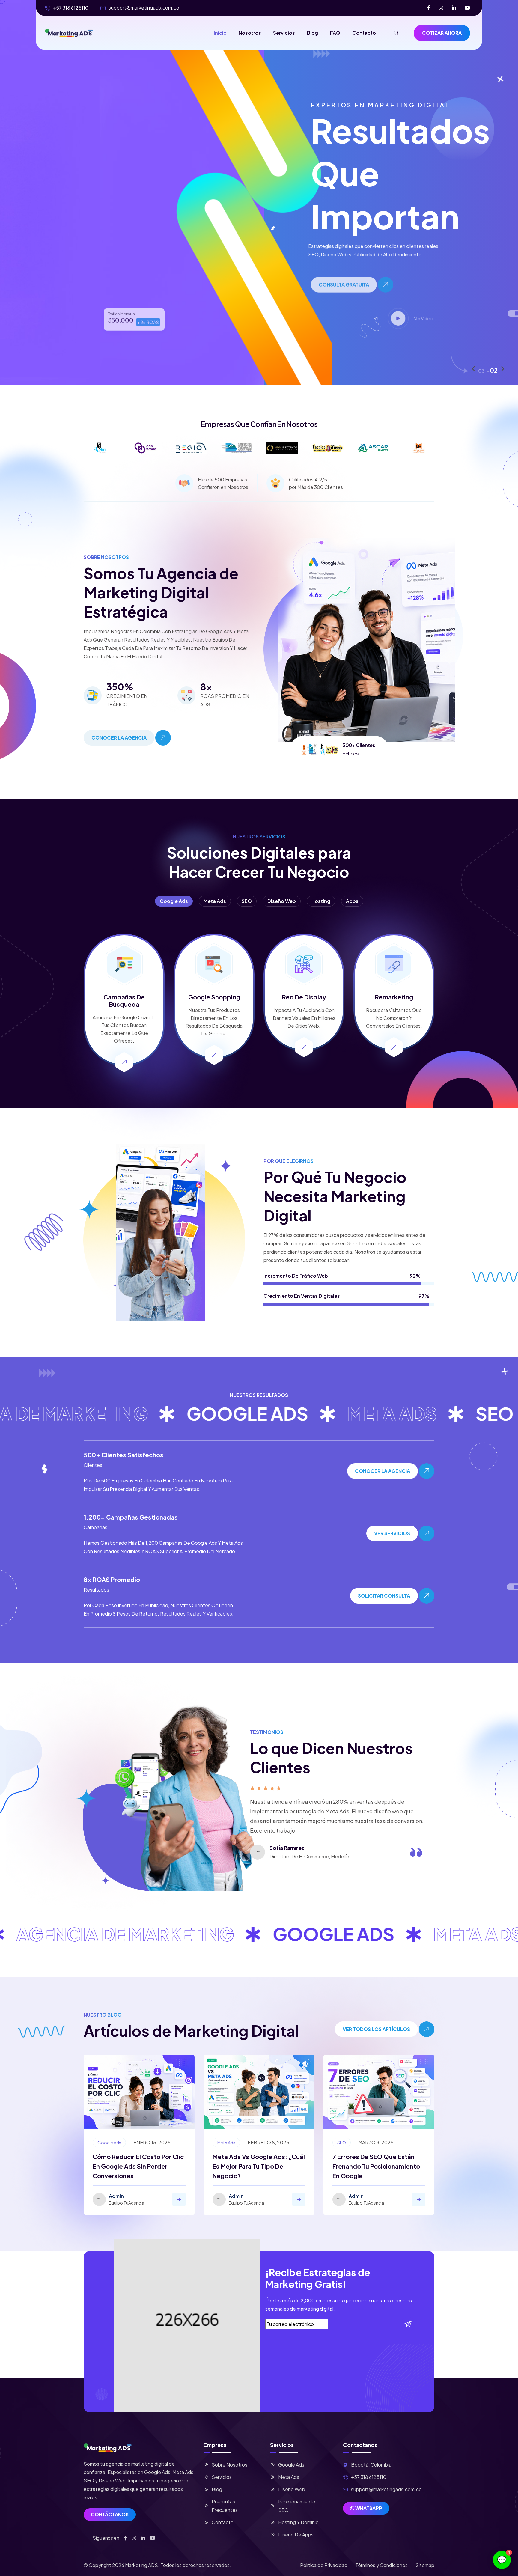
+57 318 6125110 (71, 8)
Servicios (284, 33)
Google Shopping (214, 997)
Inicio (220, 33)
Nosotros (250, 33)
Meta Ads (226, 2143)
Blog (313, 33)
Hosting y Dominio (298, 2522)
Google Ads (109, 2143)
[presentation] (473, 369)
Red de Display (304, 997)
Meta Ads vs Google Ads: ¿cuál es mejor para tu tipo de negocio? (259, 2166)
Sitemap (425, 2565)
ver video (438, 318)
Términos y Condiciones (381, 2565)
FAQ (335, 33)
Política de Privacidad (324, 2565)
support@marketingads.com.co (144, 8)
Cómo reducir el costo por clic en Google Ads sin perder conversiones (138, 2166)
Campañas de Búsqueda (124, 1001)
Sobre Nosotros (229, 2465)
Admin (116, 2196)
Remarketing (394, 997)
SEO (342, 2143)
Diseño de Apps (296, 2534)
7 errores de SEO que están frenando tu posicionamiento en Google (376, 2166)
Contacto (364, 33)
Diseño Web (292, 2489)
